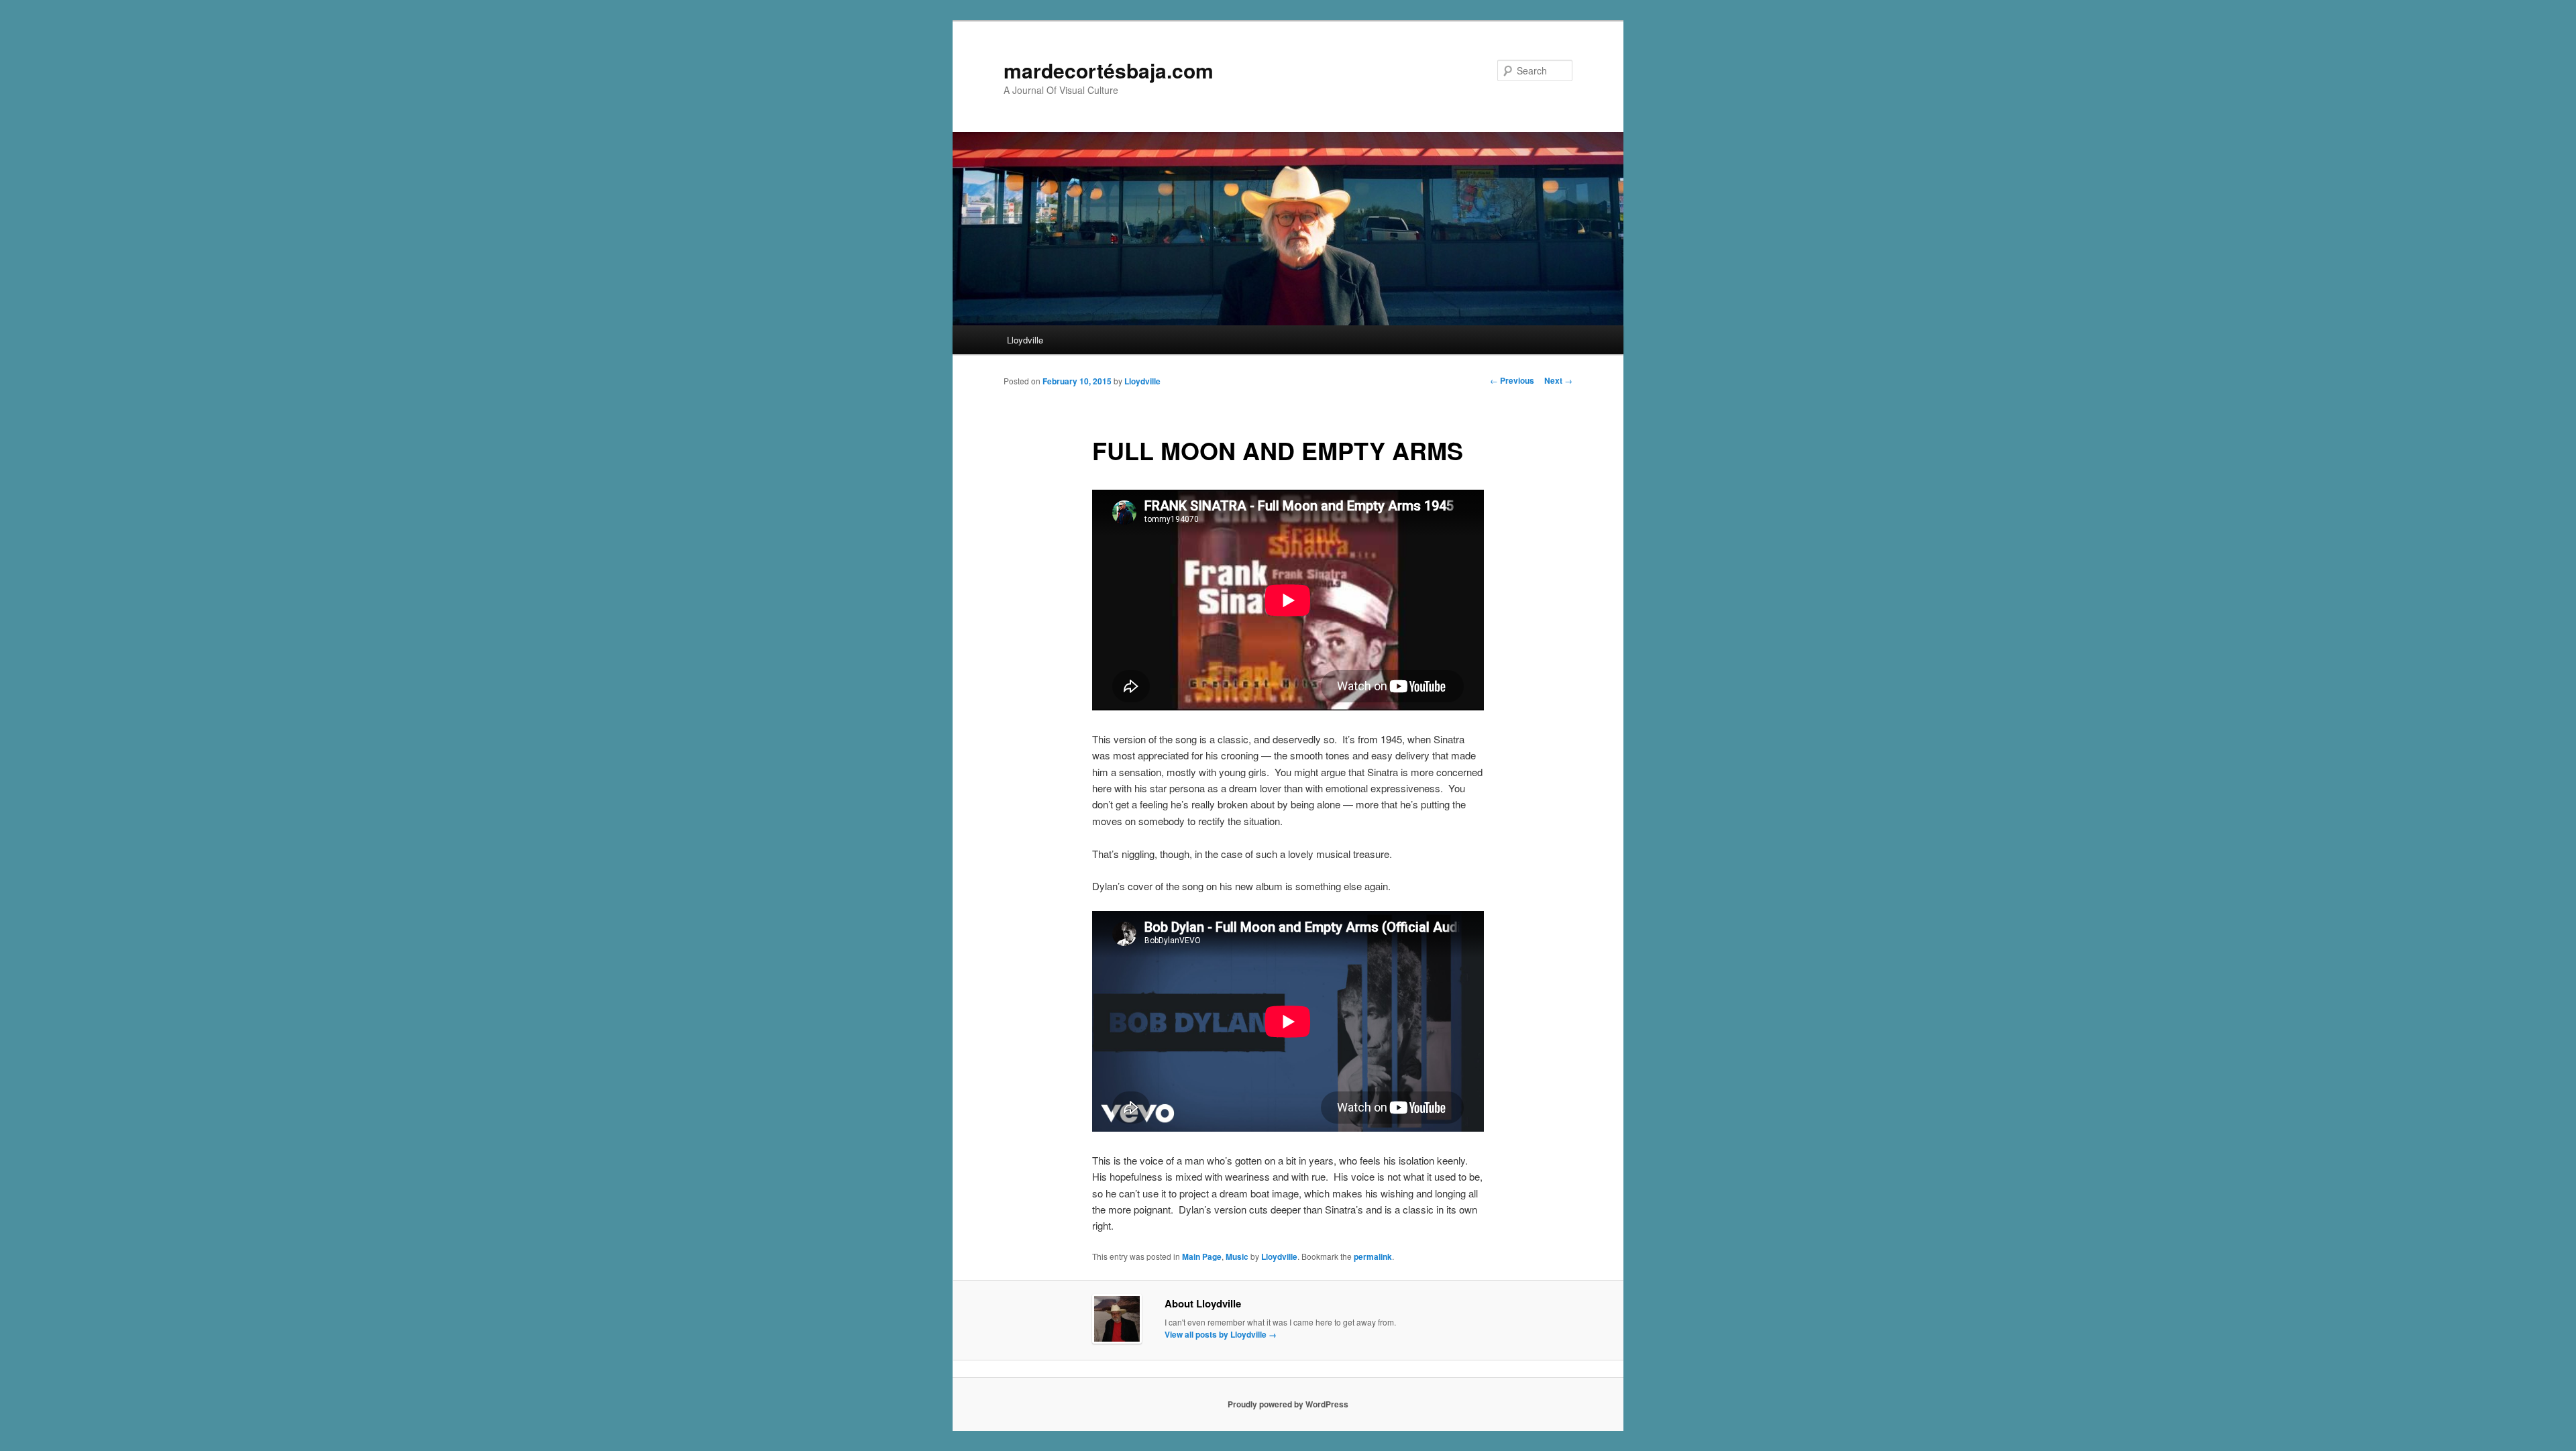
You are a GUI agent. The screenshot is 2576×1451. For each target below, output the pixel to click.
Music (1237, 1256)
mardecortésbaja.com (1109, 70)
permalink (1373, 1256)
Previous (1512, 380)
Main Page (1202, 1256)
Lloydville (1025, 340)
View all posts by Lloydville (1221, 1334)
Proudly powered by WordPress (1288, 1404)
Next (1558, 380)
